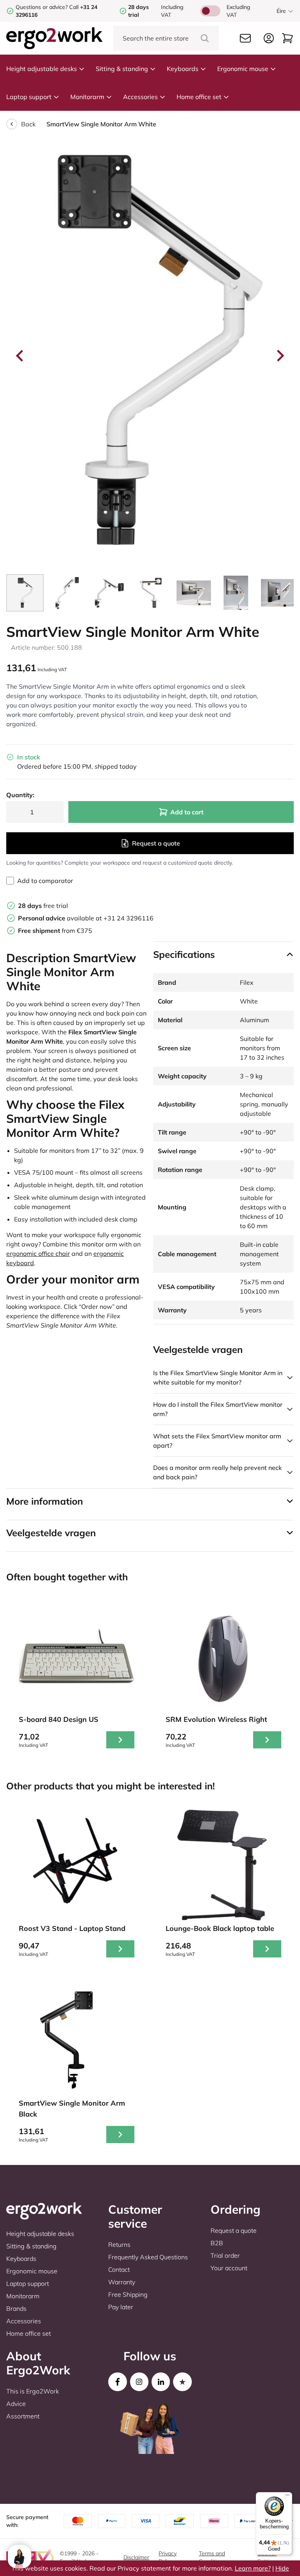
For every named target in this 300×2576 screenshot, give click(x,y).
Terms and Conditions (212, 2557)
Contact (119, 2269)
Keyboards (183, 69)
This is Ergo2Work (33, 2391)
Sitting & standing (122, 69)
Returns (119, 2244)
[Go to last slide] (20, 356)
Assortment (23, 2416)
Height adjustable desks (42, 69)
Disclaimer (136, 2557)
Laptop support (29, 97)
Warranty (122, 2282)
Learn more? (253, 2568)
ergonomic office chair (38, 1253)
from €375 (55, 931)
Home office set (199, 97)
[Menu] (287, 2497)
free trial (43, 906)
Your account (229, 2268)
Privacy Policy (168, 2557)
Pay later (121, 2307)
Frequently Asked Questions (148, 2257)
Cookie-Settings (268, 2557)
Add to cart (187, 812)
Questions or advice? (42, 7)
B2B (217, 2243)
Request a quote (156, 843)
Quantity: (20, 795)
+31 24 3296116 (129, 918)
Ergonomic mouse (243, 69)
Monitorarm (87, 97)
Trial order (225, 2255)
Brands (16, 2308)
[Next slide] (280, 356)
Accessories (140, 97)
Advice (16, 2404)
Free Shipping (128, 2294)
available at (61, 918)
